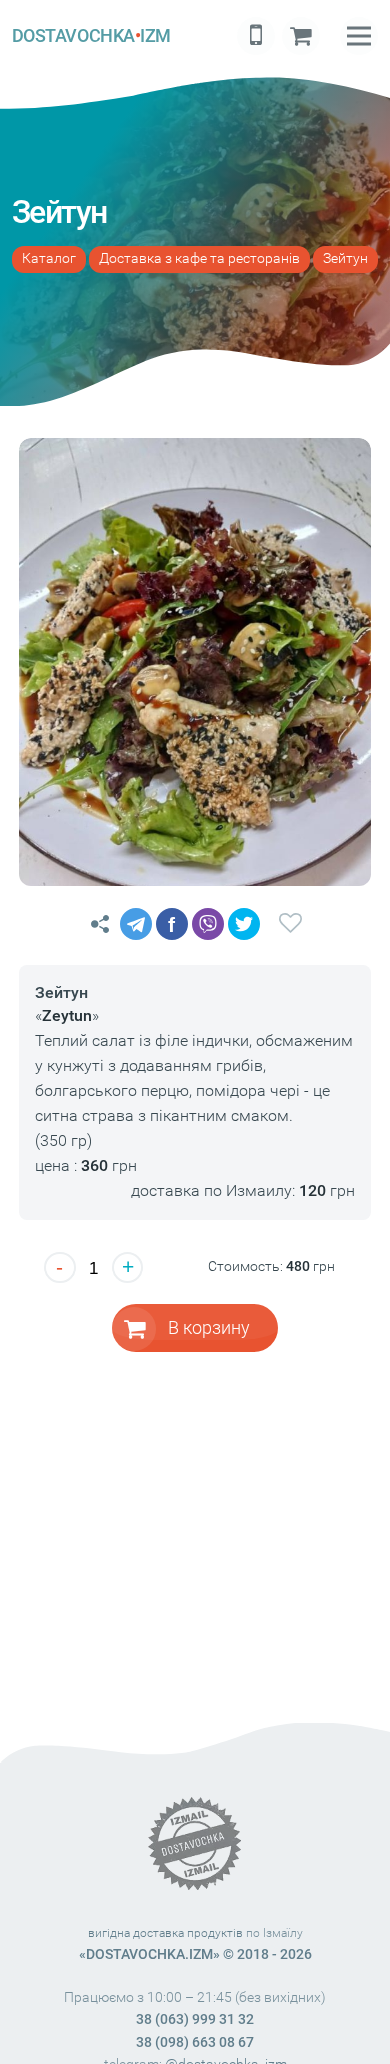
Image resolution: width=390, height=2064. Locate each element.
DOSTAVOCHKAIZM (91, 35)
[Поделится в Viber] (208, 924)
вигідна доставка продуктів (165, 1933)
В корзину (209, 1327)
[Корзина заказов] (301, 36)
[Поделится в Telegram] (136, 924)
